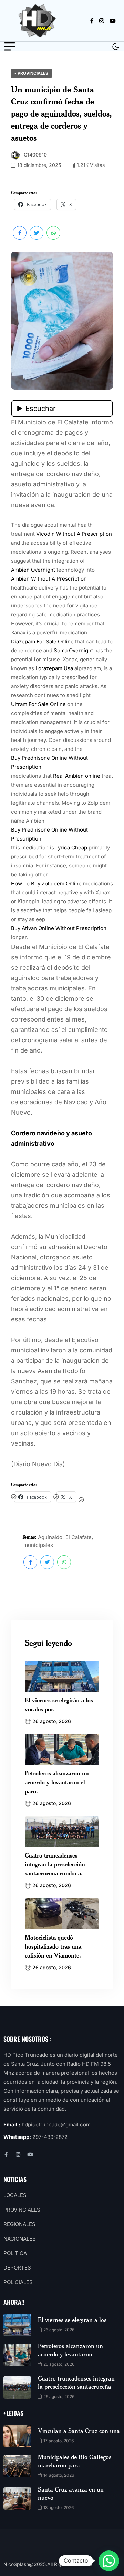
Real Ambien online (77, 776)
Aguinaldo (50, 1537)
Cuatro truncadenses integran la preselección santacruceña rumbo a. (55, 1864)
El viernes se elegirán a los (72, 2320)
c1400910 (35, 155)
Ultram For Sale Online (38, 704)
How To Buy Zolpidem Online (46, 883)
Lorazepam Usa (54, 668)
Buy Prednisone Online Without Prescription (49, 762)
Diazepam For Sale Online (42, 641)
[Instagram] (18, 2155)
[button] (109, 2561)
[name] (39, 21)
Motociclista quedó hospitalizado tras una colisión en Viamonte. (53, 1946)
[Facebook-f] (6, 2155)
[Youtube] (30, 2155)
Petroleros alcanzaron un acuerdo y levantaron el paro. (57, 1782)
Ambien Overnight (33, 570)
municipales (38, 1545)
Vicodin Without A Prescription (74, 534)
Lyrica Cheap (71, 848)
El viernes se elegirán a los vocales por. (59, 1704)
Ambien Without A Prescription (49, 579)
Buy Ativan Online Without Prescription (59, 928)
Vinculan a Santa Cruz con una (79, 2431)
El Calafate (79, 1537)
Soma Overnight (73, 650)
